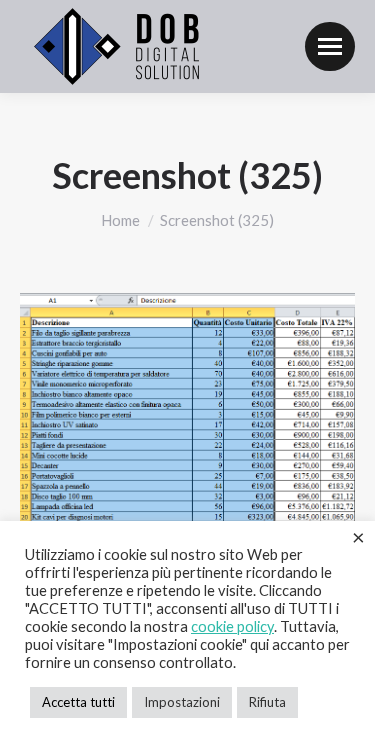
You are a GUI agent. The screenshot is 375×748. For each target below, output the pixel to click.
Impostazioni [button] (182, 702)
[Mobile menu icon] (330, 46)
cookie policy (232, 626)
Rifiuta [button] (267, 702)
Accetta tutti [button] (78, 702)
